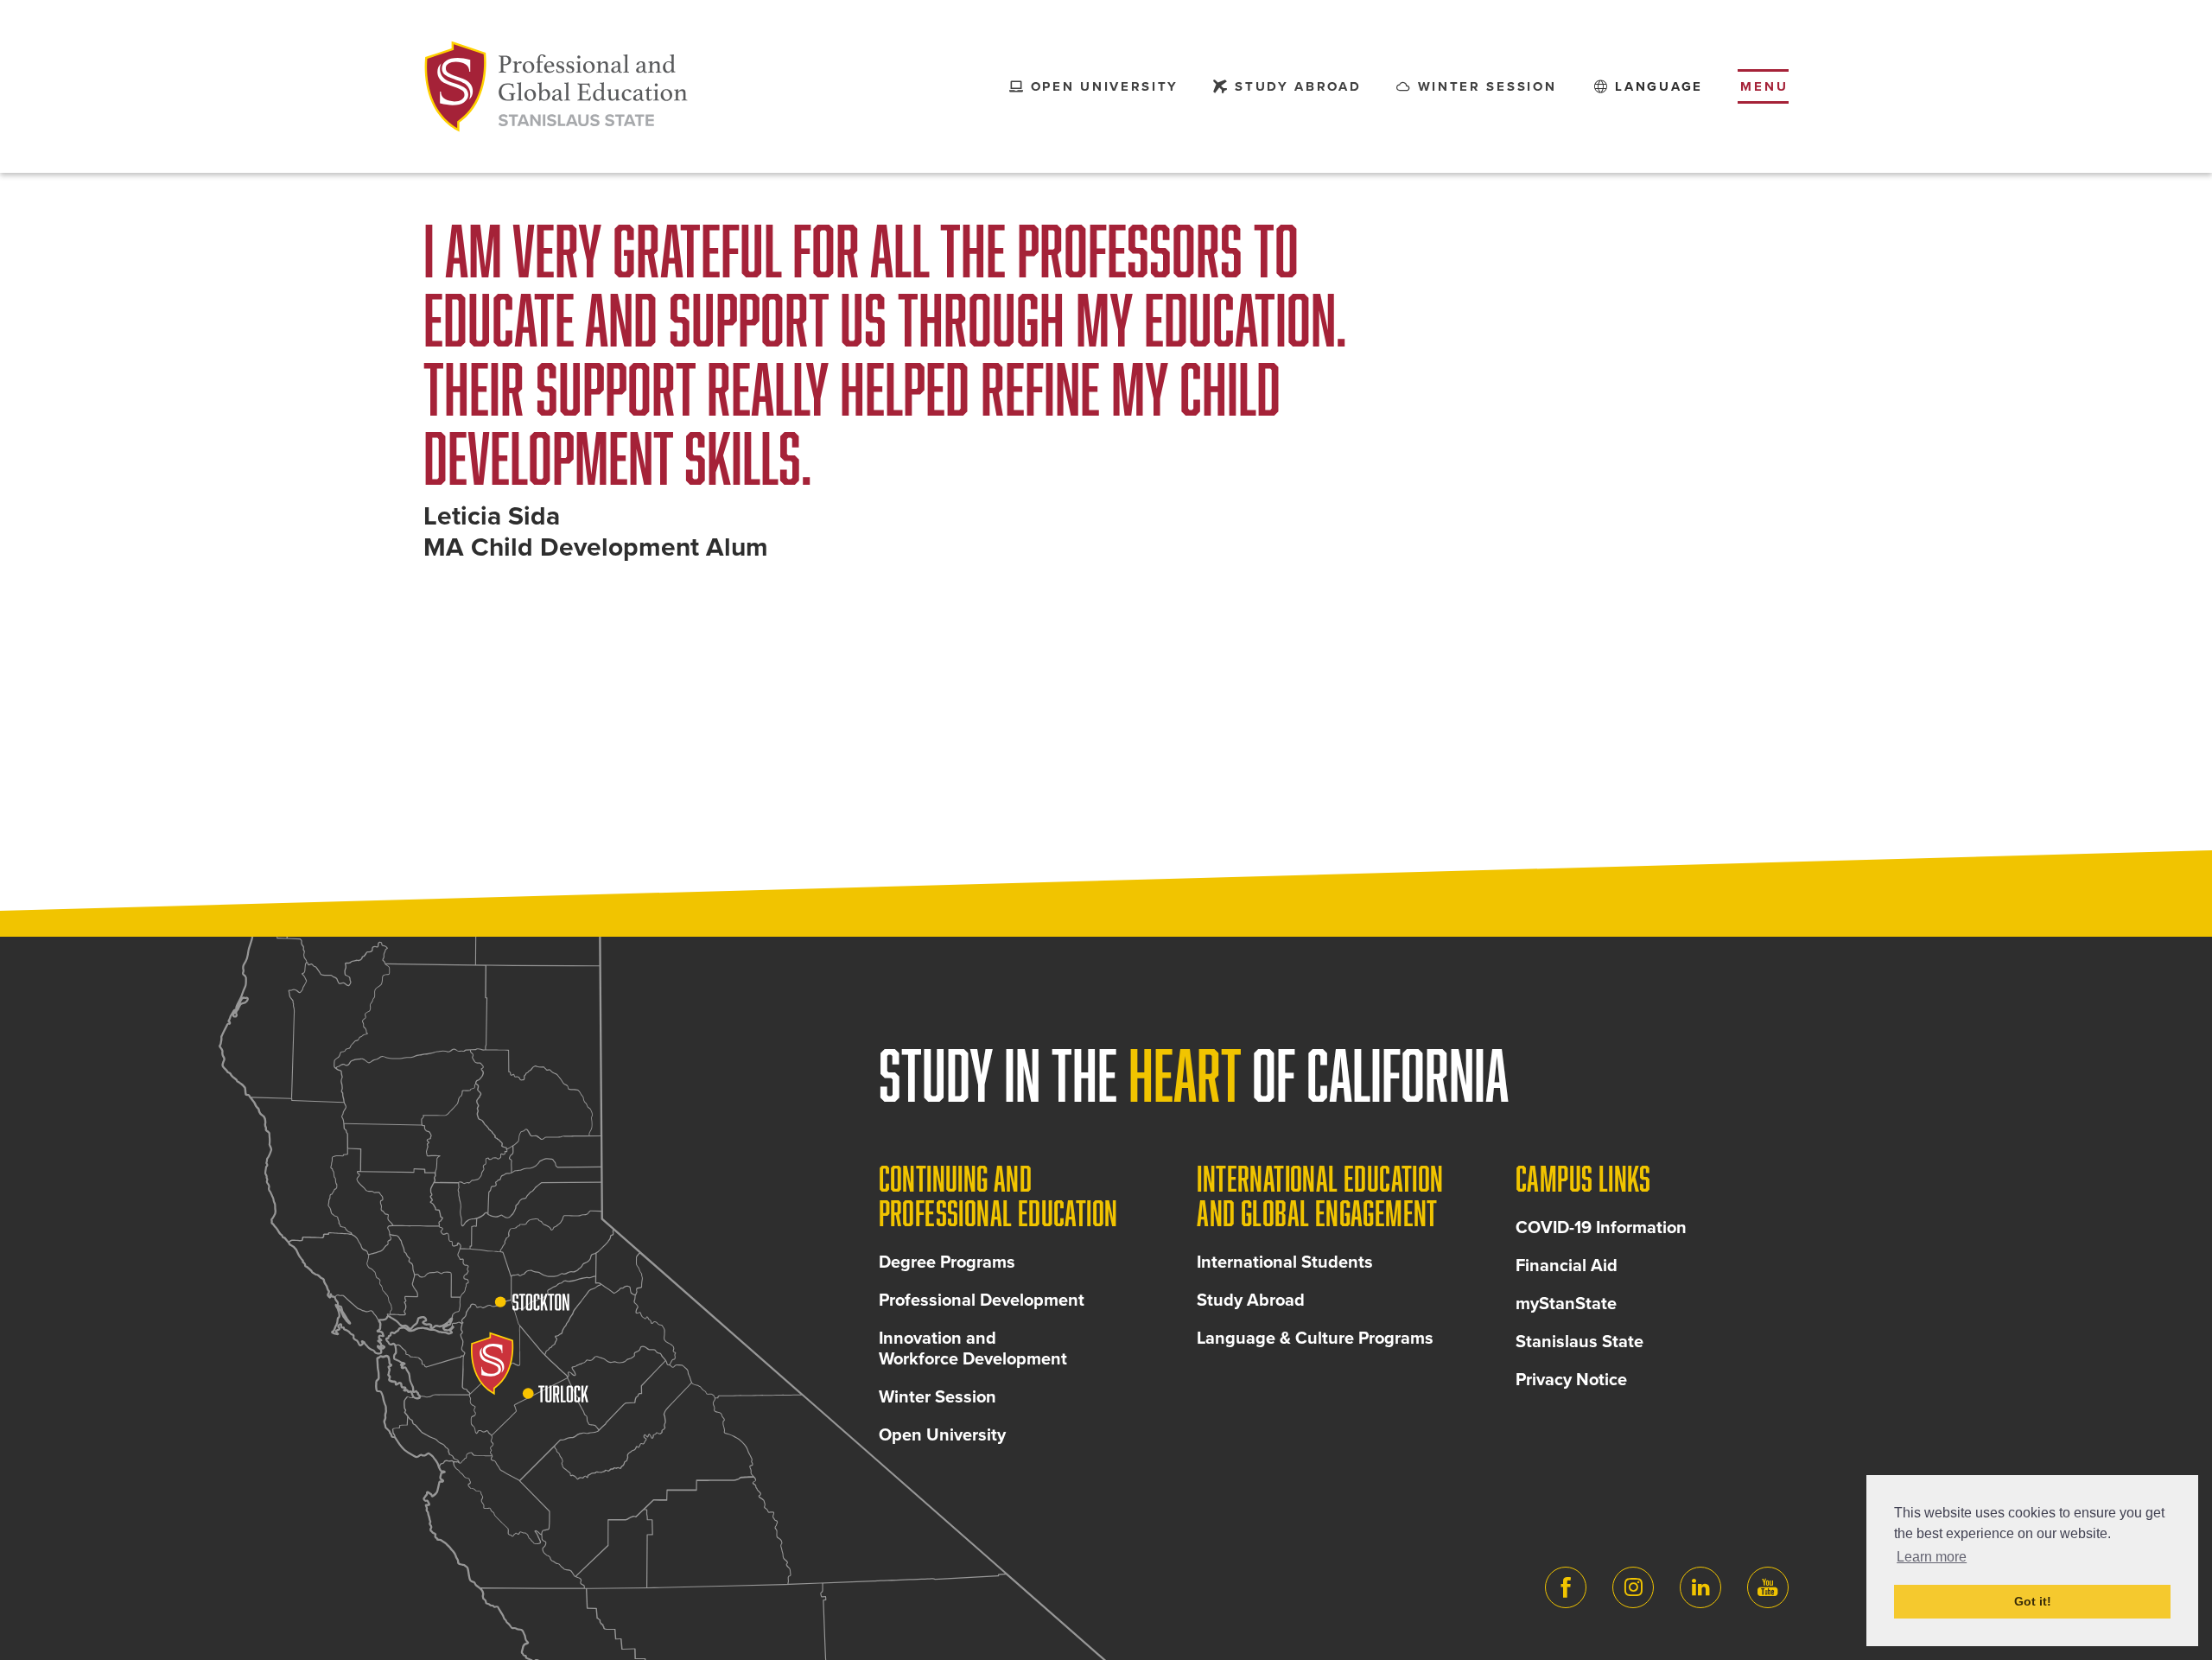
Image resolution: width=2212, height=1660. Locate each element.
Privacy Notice (1571, 1380)
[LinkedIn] (1700, 1587)
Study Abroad (1251, 1301)
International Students (1285, 1262)
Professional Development (982, 1301)
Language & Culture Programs (1315, 1339)
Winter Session (938, 1397)
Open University (942, 1435)
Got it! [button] (2033, 1601)
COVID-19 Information (1601, 1228)
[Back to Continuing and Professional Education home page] (556, 86)
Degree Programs (947, 1262)
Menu (1764, 86)
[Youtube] (1768, 1587)
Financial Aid (1567, 1266)
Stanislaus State (1580, 1342)
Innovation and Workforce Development (973, 1349)
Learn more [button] (1932, 1557)
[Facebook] (1566, 1587)
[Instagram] (1633, 1587)
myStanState (1566, 1304)
